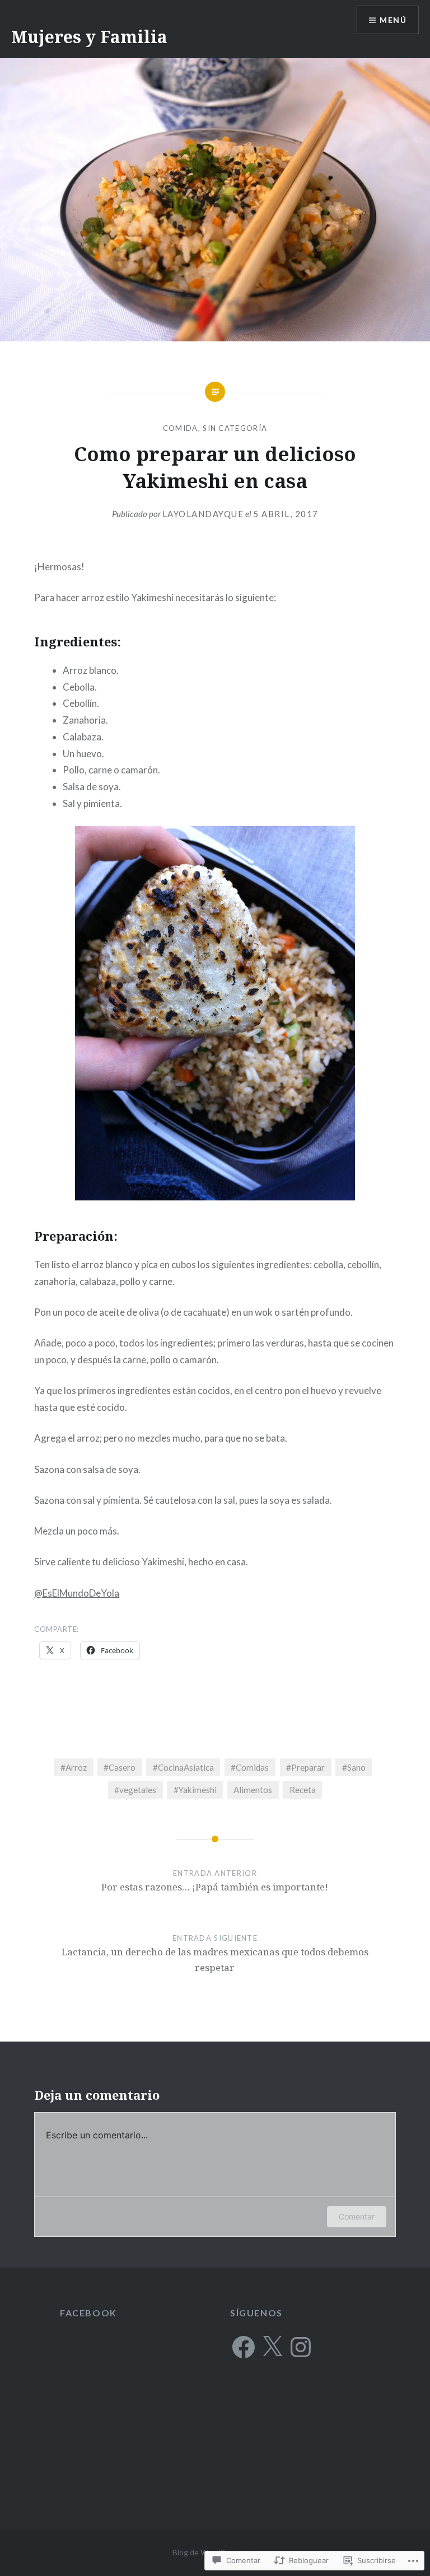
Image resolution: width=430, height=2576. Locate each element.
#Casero (120, 1767)
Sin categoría (235, 428)
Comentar (357, 2216)
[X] (272, 2347)
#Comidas (250, 1767)
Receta (303, 1790)
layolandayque (203, 514)
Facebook (88, 2313)
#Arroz (74, 1767)
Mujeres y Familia (89, 37)
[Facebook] (244, 2347)
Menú (393, 20)
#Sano (354, 1767)
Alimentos (253, 1790)
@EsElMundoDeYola (77, 1593)
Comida (181, 428)
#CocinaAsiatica (183, 1767)
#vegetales (135, 1790)
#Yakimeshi (195, 1790)
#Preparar (305, 1767)
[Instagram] (301, 2347)
